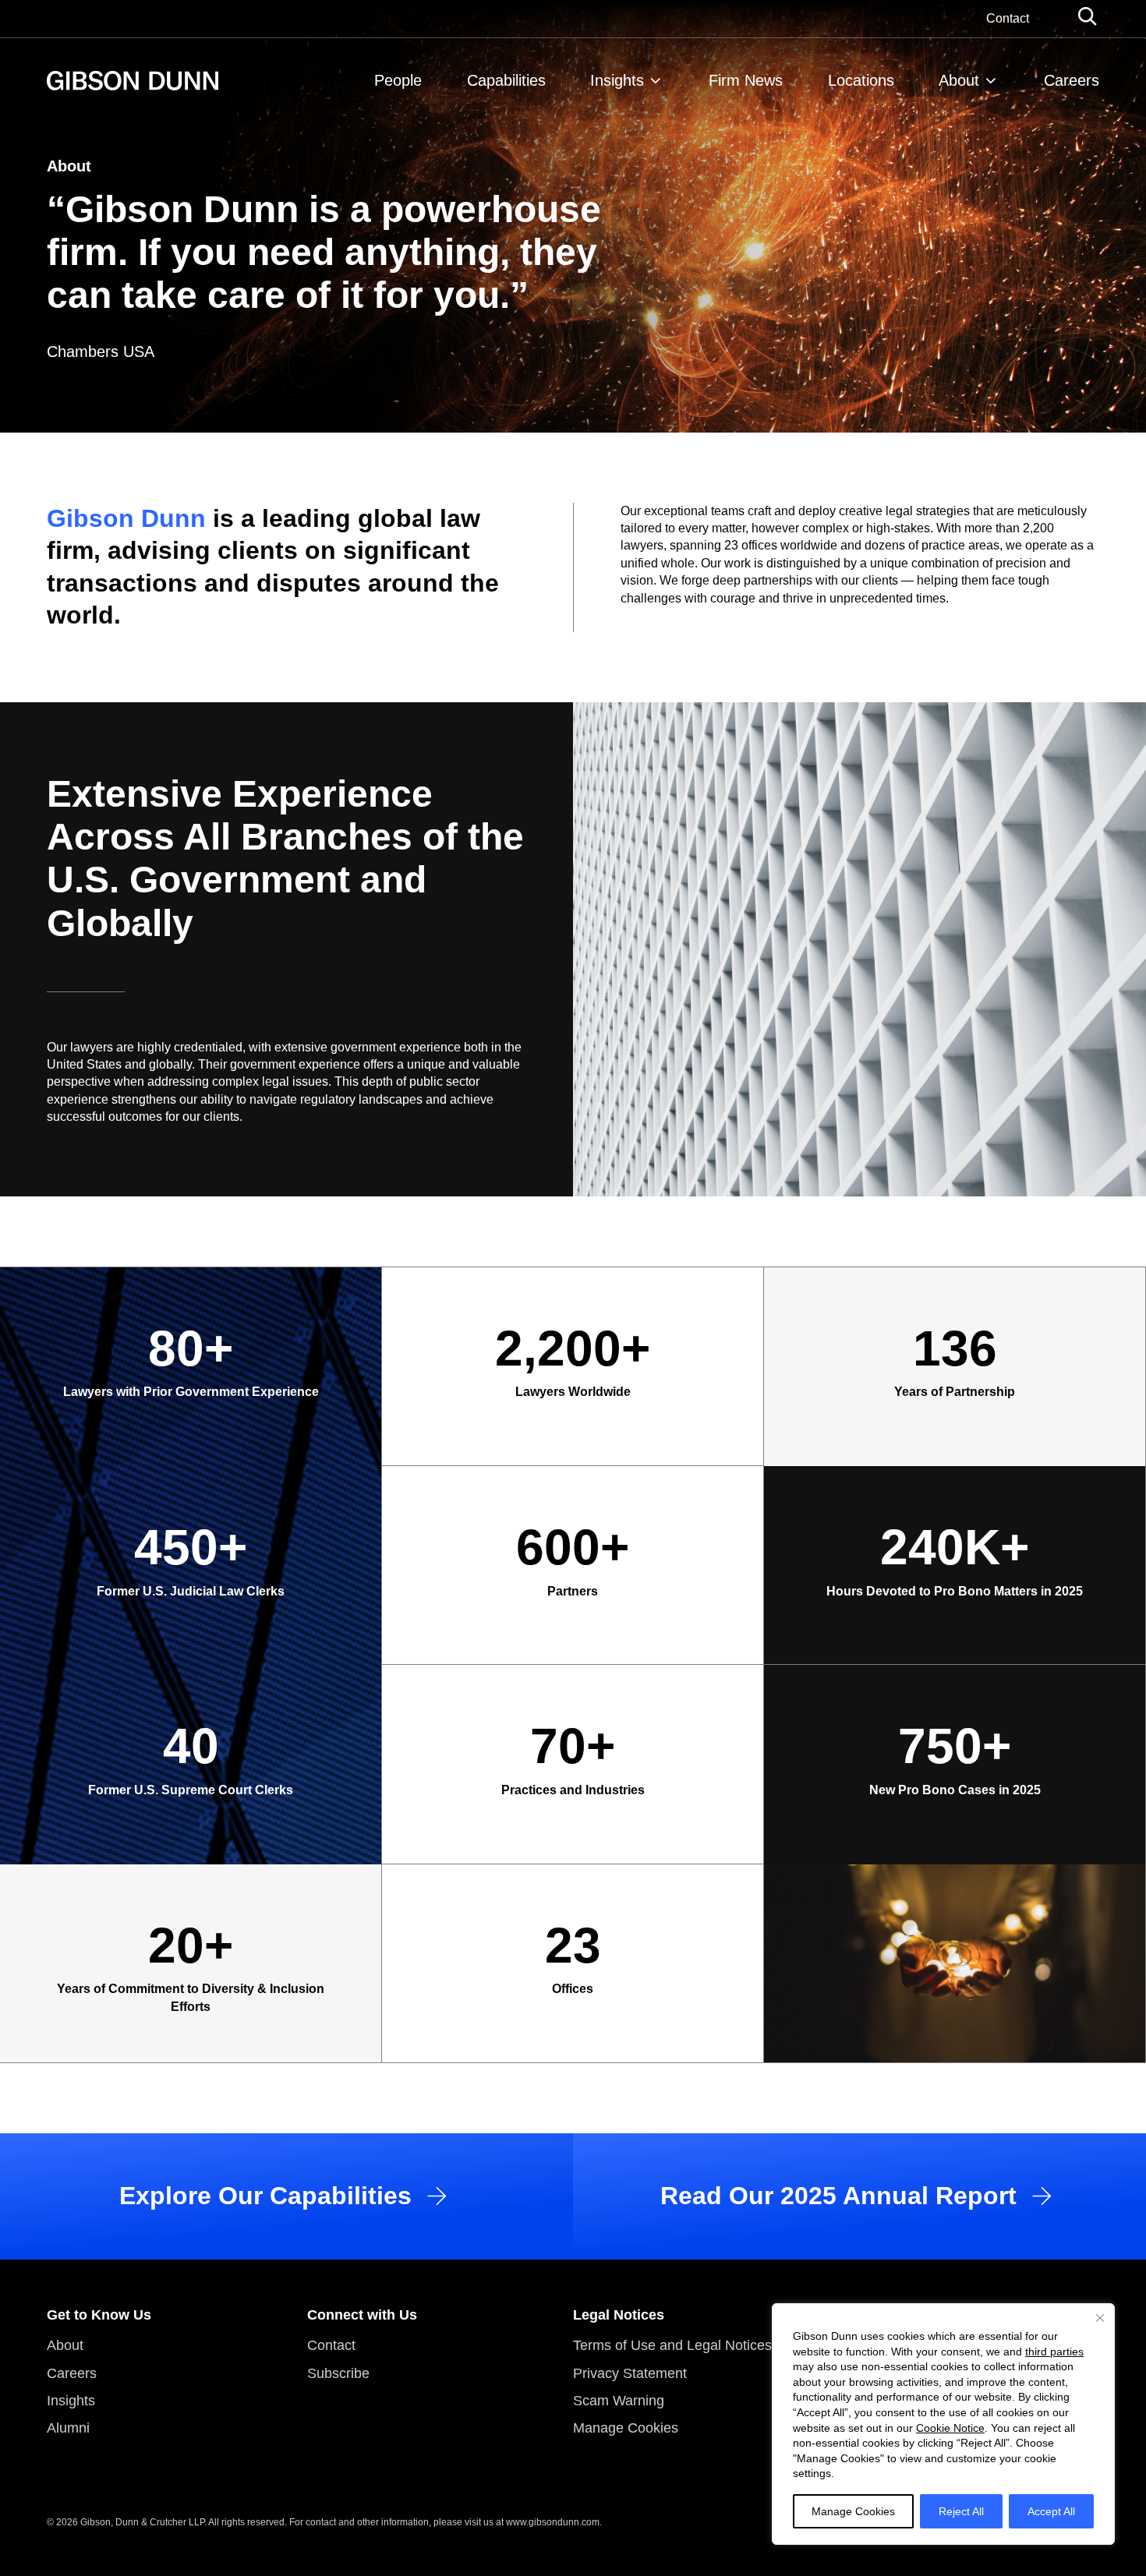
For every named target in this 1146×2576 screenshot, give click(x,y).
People (398, 80)
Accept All (1051, 2511)
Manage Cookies (853, 2511)
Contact (1008, 18)
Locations (861, 80)
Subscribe (338, 2373)
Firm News (746, 80)
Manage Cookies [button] (626, 2428)
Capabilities (506, 80)
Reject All (961, 2511)
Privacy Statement (630, 2373)
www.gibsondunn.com (553, 2522)
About (959, 80)
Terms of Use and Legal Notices (672, 2345)
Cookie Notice (950, 2428)
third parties (1054, 2352)
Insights (617, 80)
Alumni (68, 2428)
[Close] (1100, 2318)
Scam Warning (619, 2401)
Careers (1072, 80)
